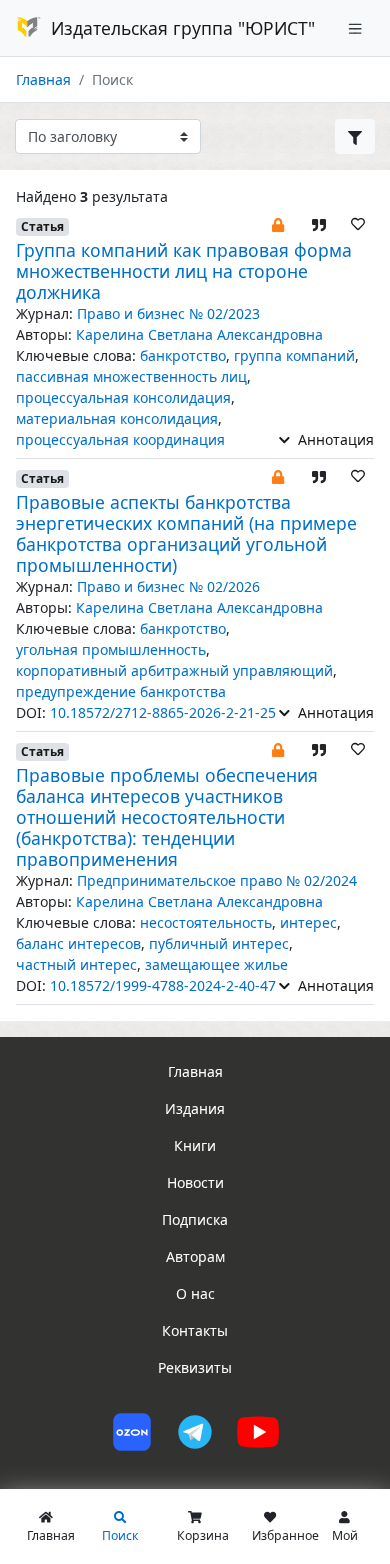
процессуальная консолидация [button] (123, 397)
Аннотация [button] (334, 439)
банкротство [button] (183, 355)
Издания (195, 1108)
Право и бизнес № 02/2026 (168, 586)
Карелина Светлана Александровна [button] (199, 334)
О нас (195, 1293)
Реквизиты (195, 1367)
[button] (278, 223)
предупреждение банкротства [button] (121, 691)
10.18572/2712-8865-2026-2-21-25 (163, 712)
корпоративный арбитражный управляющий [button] (174, 670)
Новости (195, 1182)
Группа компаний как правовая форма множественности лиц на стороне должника (184, 271)
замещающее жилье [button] (216, 964)
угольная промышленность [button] (111, 649)
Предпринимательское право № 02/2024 (217, 880)
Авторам (195, 1256)
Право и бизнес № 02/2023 (168, 313)
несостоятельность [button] (206, 922)
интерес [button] (308, 922)
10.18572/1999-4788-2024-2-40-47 (163, 985)
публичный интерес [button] (219, 943)
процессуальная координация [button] (120, 439)
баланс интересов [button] (78, 943)
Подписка (195, 1219)
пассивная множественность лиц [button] (131, 376)
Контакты (195, 1330)
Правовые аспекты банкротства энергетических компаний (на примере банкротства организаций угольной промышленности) (186, 533)
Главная (43, 79)
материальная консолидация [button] (117, 418)
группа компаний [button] (294, 355)
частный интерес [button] (76, 964)
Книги (195, 1145)
